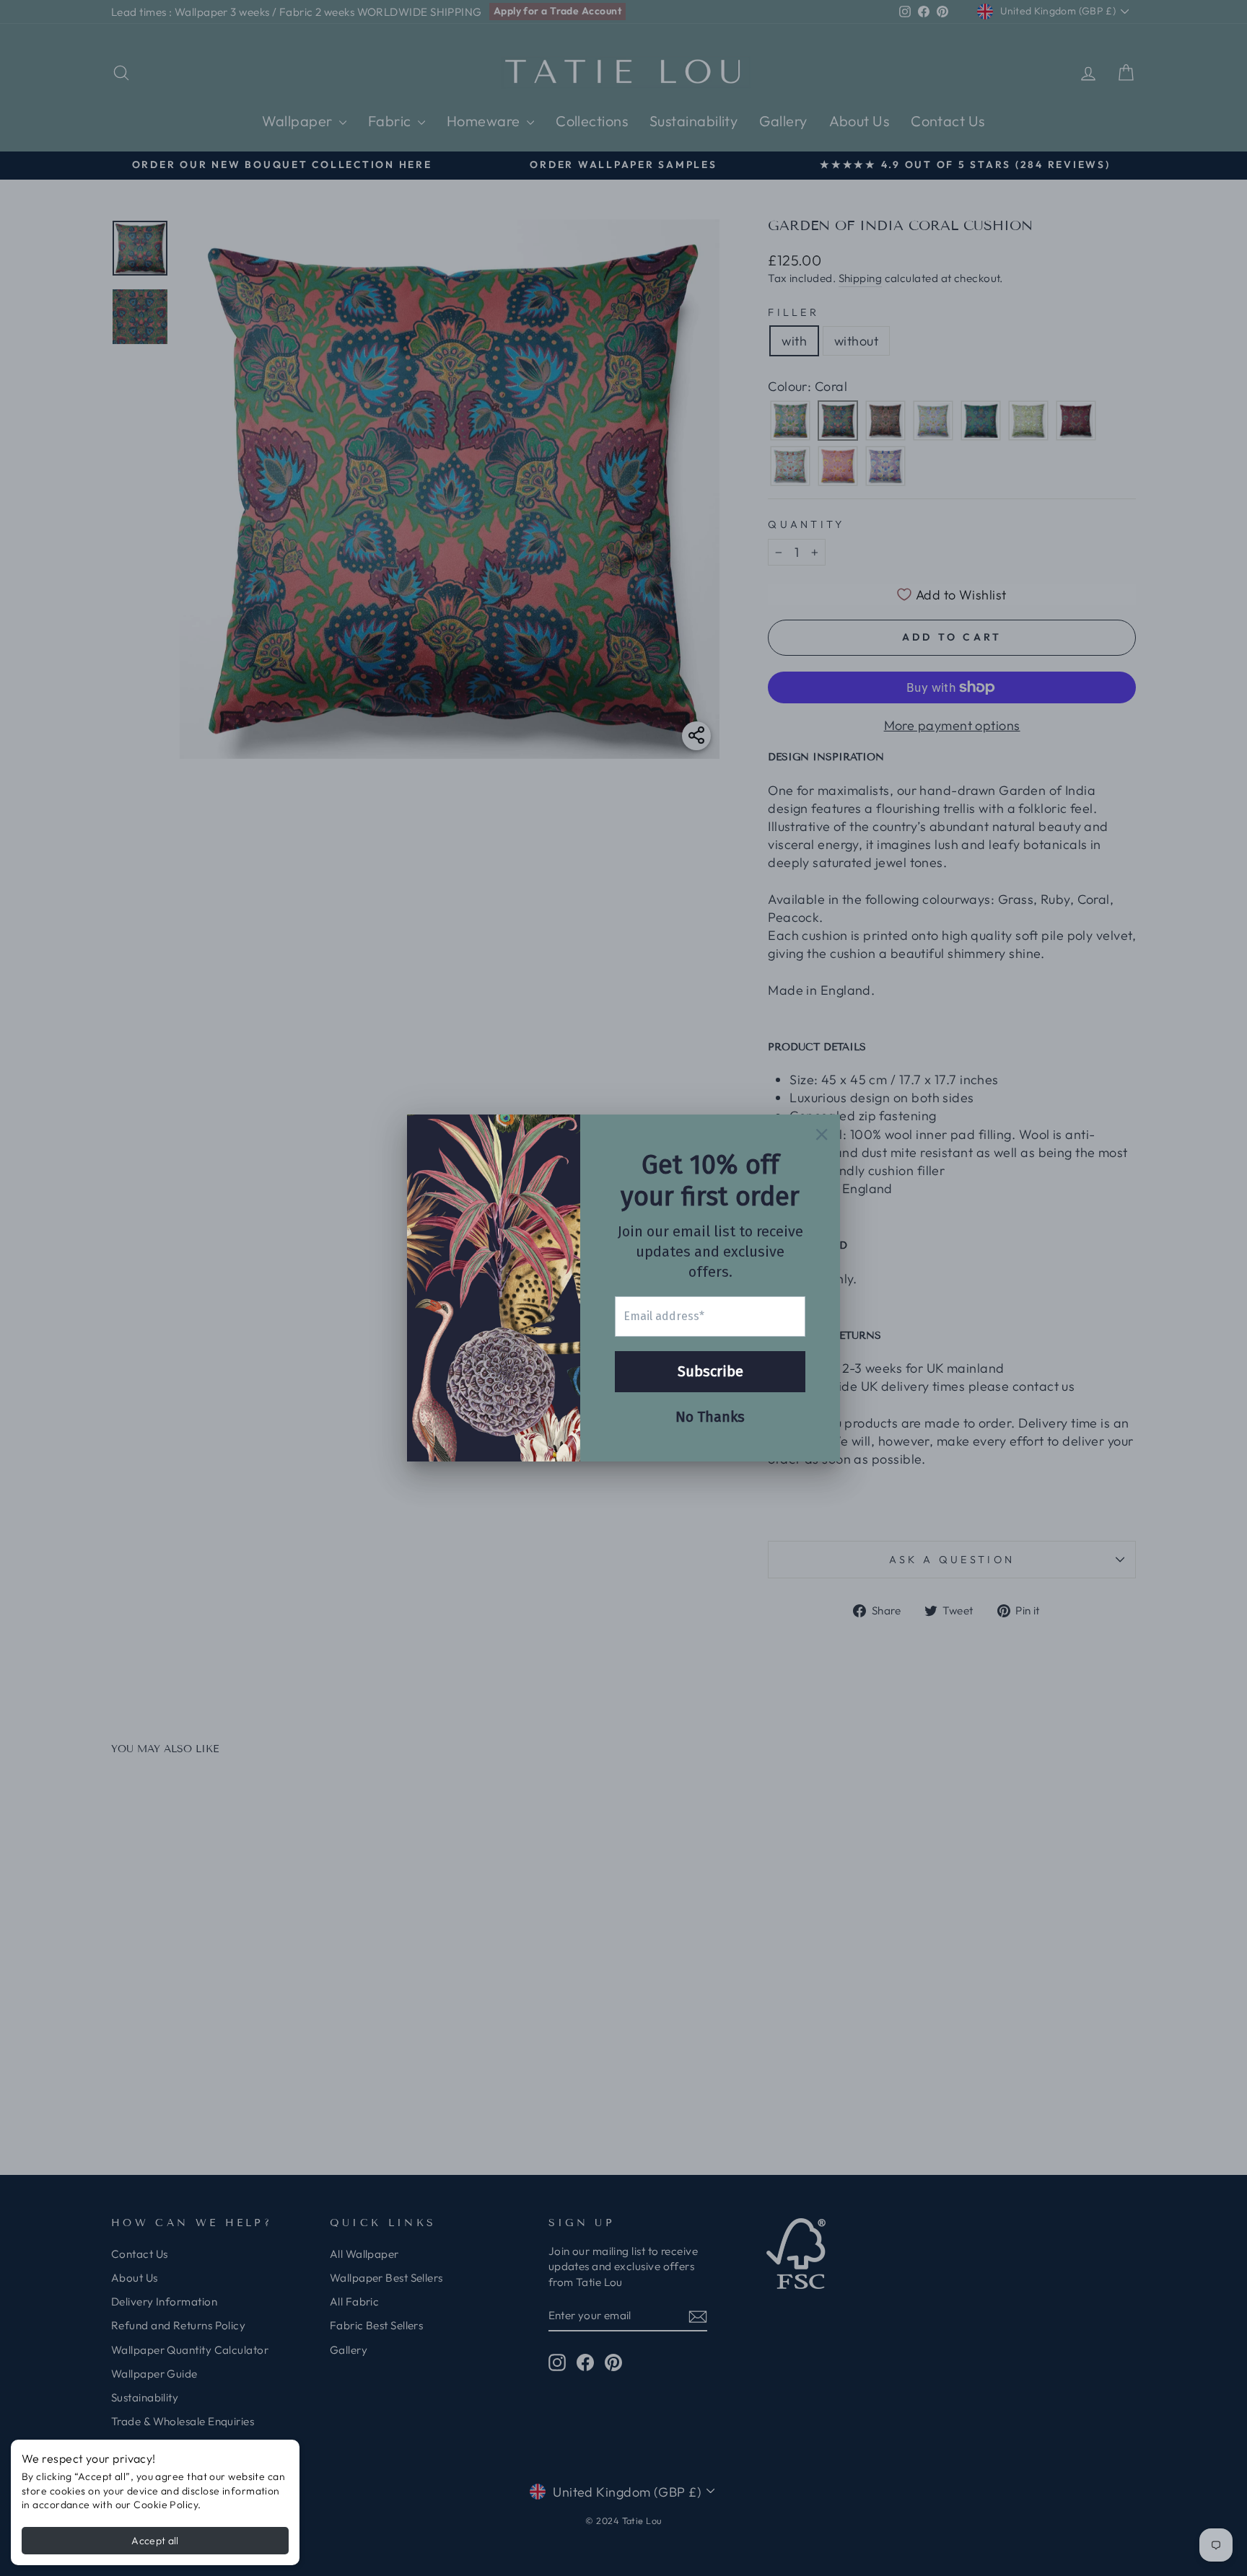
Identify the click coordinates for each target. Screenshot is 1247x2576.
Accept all (155, 2541)
